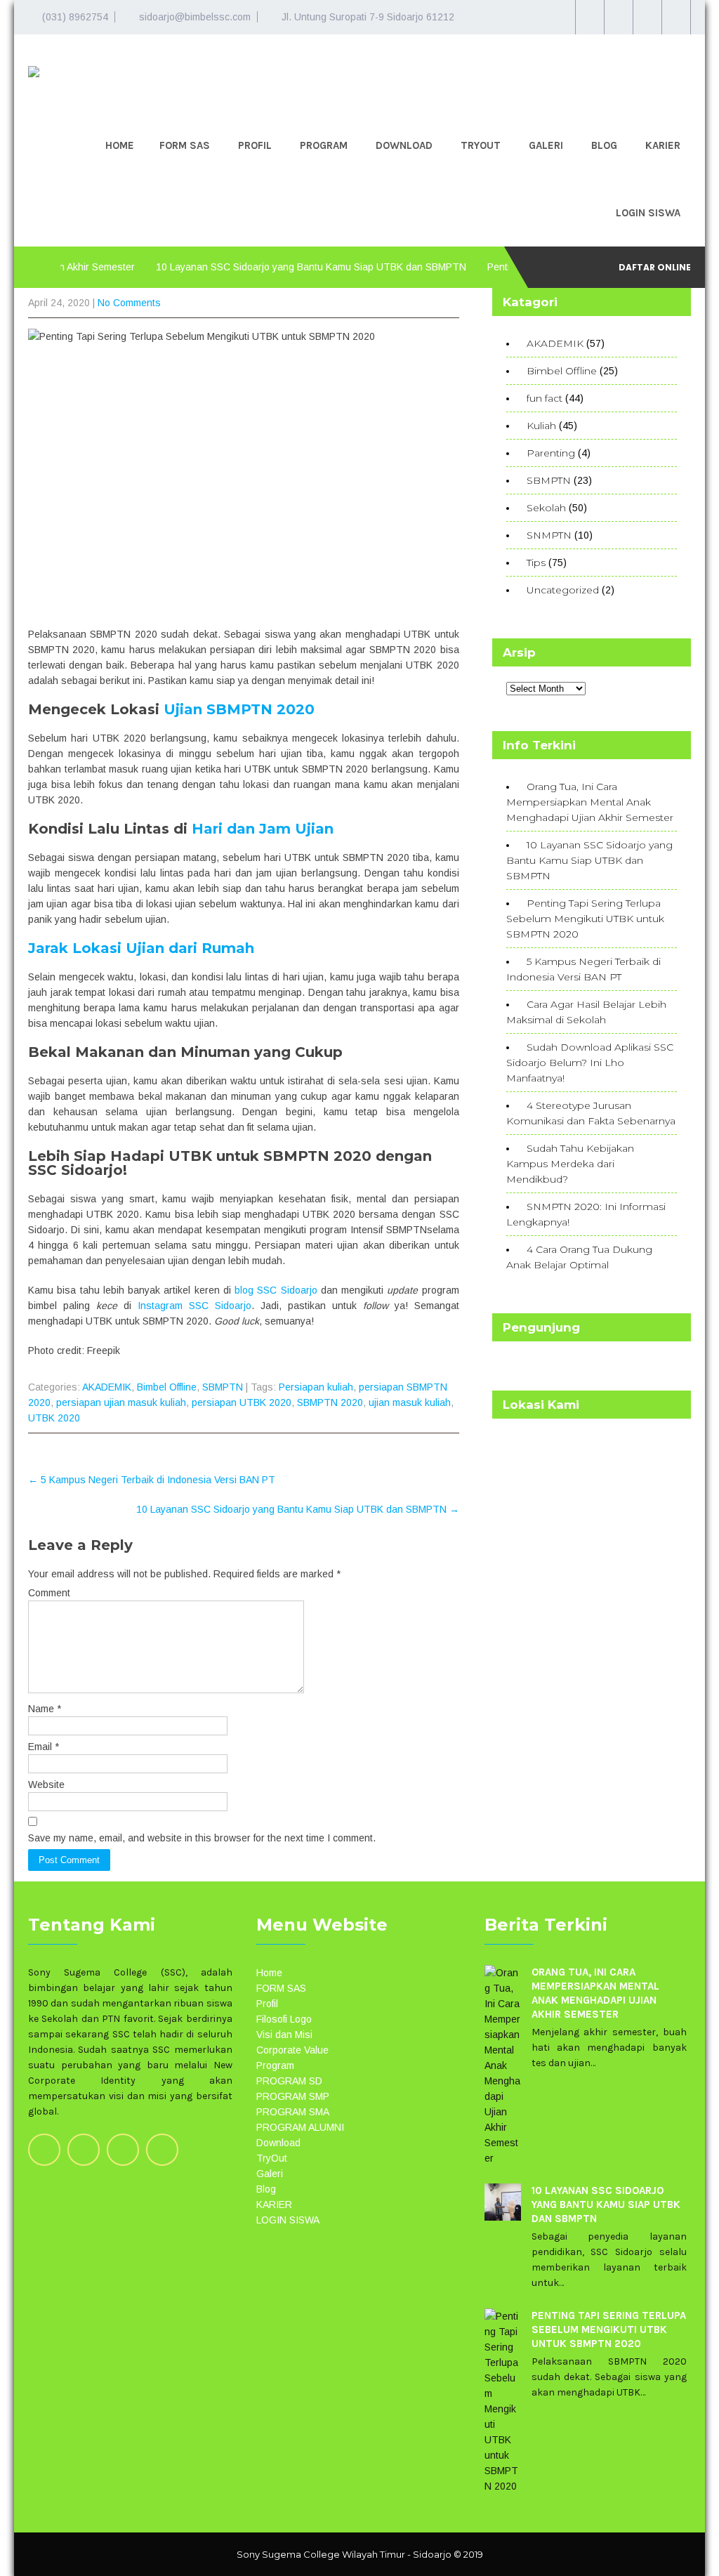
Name (45, 1709)
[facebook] (647, 17)
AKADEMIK (107, 1387)
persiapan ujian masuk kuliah (121, 1402)
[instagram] (618, 17)
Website (46, 1785)
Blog (604, 145)
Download (404, 145)
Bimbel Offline (167, 1387)
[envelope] (676, 17)
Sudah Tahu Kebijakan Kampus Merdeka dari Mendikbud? (570, 1164)
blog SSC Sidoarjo (276, 1290)
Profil (255, 145)
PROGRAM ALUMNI (300, 2127)
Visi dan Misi (284, 2035)
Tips (536, 563)
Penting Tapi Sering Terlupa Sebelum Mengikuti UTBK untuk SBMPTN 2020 (585, 919)
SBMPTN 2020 (330, 1402)
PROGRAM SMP (293, 2096)
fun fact (545, 398)
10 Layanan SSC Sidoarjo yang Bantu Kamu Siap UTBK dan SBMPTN (272, 267)
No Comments (129, 303)
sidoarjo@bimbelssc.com (195, 17)
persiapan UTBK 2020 (242, 1402)
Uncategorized (563, 590)
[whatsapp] (589, 17)
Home (120, 145)
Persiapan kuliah (316, 1387)
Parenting (551, 453)
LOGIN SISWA (648, 213)
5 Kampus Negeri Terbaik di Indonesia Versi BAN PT (152, 1480)
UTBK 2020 (54, 1418)
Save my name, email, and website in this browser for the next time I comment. (202, 1838)
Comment (49, 1593)
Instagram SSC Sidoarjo (194, 1306)
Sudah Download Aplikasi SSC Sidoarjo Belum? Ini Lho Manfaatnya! (590, 1063)
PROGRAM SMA (293, 2112)
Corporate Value (292, 2050)
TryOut (481, 145)
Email (44, 1747)
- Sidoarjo (429, 2554)
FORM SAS (185, 145)
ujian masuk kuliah (410, 1402)
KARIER (663, 145)
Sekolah (546, 508)
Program (324, 145)
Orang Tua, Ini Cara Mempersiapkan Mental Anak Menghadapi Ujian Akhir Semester (590, 802)
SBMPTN (223, 1387)
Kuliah (541, 426)
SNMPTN (549, 535)
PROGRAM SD (289, 2081)
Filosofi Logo (284, 2019)
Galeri (546, 145)
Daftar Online (655, 267)
